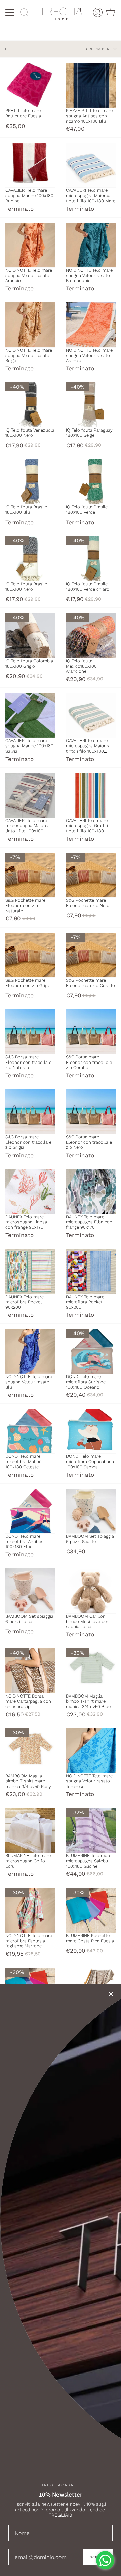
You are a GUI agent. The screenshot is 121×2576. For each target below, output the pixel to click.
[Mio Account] (98, 12)
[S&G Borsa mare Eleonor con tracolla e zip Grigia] (30, 1112)
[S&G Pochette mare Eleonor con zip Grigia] (30, 955)
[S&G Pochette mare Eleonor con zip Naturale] (30, 875)
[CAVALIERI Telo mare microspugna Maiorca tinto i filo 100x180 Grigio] (30, 795)
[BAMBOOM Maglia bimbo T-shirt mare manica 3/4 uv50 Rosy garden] (30, 1751)
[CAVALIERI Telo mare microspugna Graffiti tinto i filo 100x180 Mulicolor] (91, 795)
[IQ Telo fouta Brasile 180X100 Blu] (30, 482)
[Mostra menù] (10, 12)
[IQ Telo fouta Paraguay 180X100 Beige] (91, 405)
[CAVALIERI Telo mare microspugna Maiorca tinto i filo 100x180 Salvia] (91, 715)
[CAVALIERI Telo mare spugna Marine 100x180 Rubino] (30, 165)
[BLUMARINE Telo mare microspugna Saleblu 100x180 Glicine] (91, 1831)
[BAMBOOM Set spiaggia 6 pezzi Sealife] (91, 1511)
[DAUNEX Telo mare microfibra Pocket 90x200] (30, 1271)
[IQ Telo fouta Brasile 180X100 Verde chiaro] (91, 558)
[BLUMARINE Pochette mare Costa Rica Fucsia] (91, 1910)
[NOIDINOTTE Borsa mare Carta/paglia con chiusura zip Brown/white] (30, 1671)
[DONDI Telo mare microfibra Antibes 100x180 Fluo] (30, 1511)
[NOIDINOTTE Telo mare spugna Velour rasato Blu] (30, 1351)
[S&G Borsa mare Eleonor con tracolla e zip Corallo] (91, 1032)
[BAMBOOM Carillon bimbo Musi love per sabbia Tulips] (91, 1591)
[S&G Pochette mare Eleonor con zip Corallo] (91, 955)
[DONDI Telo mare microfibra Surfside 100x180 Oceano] (91, 1351)
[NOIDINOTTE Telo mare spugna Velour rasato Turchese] (91, 1751)
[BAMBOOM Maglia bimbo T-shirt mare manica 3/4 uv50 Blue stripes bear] (91, 1671)
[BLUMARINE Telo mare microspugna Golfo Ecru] (30, 1831)
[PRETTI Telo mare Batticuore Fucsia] (30, 85)
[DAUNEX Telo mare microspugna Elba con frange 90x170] (91, 1191)
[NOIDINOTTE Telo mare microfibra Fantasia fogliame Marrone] (30, 1910)
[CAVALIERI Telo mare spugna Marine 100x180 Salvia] (30, 715)
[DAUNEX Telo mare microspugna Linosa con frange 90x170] (30, 1191)
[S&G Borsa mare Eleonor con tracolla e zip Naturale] (30, 1032)
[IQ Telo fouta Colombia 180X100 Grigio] (30, 635)
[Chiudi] (111, 1994)
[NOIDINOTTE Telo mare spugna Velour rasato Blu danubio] (91, 245)
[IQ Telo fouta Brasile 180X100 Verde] (91, 482)
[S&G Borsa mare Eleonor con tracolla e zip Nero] (91, 1112)
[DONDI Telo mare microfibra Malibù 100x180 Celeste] (30, 1431)
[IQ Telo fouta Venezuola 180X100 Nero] (30, 405)
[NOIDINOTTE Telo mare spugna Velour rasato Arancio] (30, 245)
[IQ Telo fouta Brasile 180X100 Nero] (30, 558)
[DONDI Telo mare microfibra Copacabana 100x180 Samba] (91, 1431)
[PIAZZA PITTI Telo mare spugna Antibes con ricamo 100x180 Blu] (91, 85)
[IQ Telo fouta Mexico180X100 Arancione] (91, 635)
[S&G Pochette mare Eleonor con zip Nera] (91, 875)
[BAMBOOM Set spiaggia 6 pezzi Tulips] (30, 1591)
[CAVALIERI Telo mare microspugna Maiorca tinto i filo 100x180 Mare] (91, 165)
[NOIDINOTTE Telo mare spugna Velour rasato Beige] (30, 325)
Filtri (11, 49)
